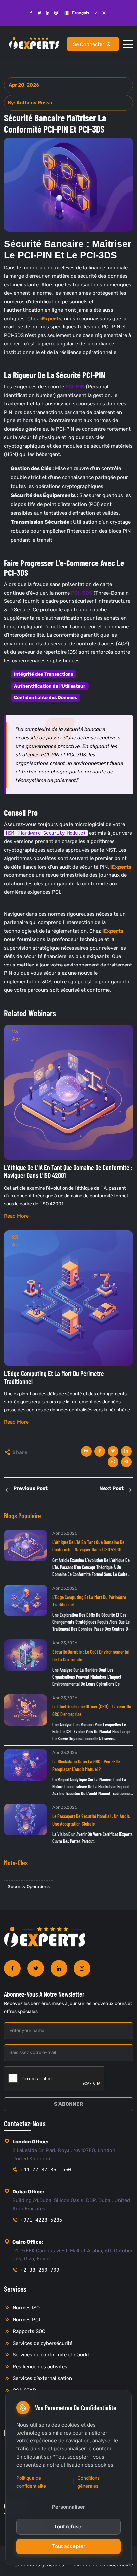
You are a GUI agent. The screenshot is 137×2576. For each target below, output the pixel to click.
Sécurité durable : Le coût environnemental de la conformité (91, 1656)
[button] (128, 44)
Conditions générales (89, 2482)
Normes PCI (26, 2320)
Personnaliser (68, 2507)
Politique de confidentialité (31, 2482)
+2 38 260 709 (40, 2270)
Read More (16, 1216)
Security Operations (29, 1887)
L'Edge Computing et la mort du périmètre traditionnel (89, 1601)
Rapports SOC (28, 2331)
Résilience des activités (39, 2367)
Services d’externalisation (42, 2378)
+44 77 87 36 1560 (46, 2170)
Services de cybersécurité (42, 2343)
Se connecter (89, 44)
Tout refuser (69, 2526)
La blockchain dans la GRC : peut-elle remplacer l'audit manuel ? (86, 1765)
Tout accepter (69, 2546)
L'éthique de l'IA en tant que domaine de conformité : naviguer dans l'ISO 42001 (88, 1546)
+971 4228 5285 (41, 2220)
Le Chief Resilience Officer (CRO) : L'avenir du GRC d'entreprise (92, 1710)
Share (20, 1452)
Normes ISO (25, 2308)
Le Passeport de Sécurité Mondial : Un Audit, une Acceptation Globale (91, 1820)
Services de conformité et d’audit (50, 2355)
